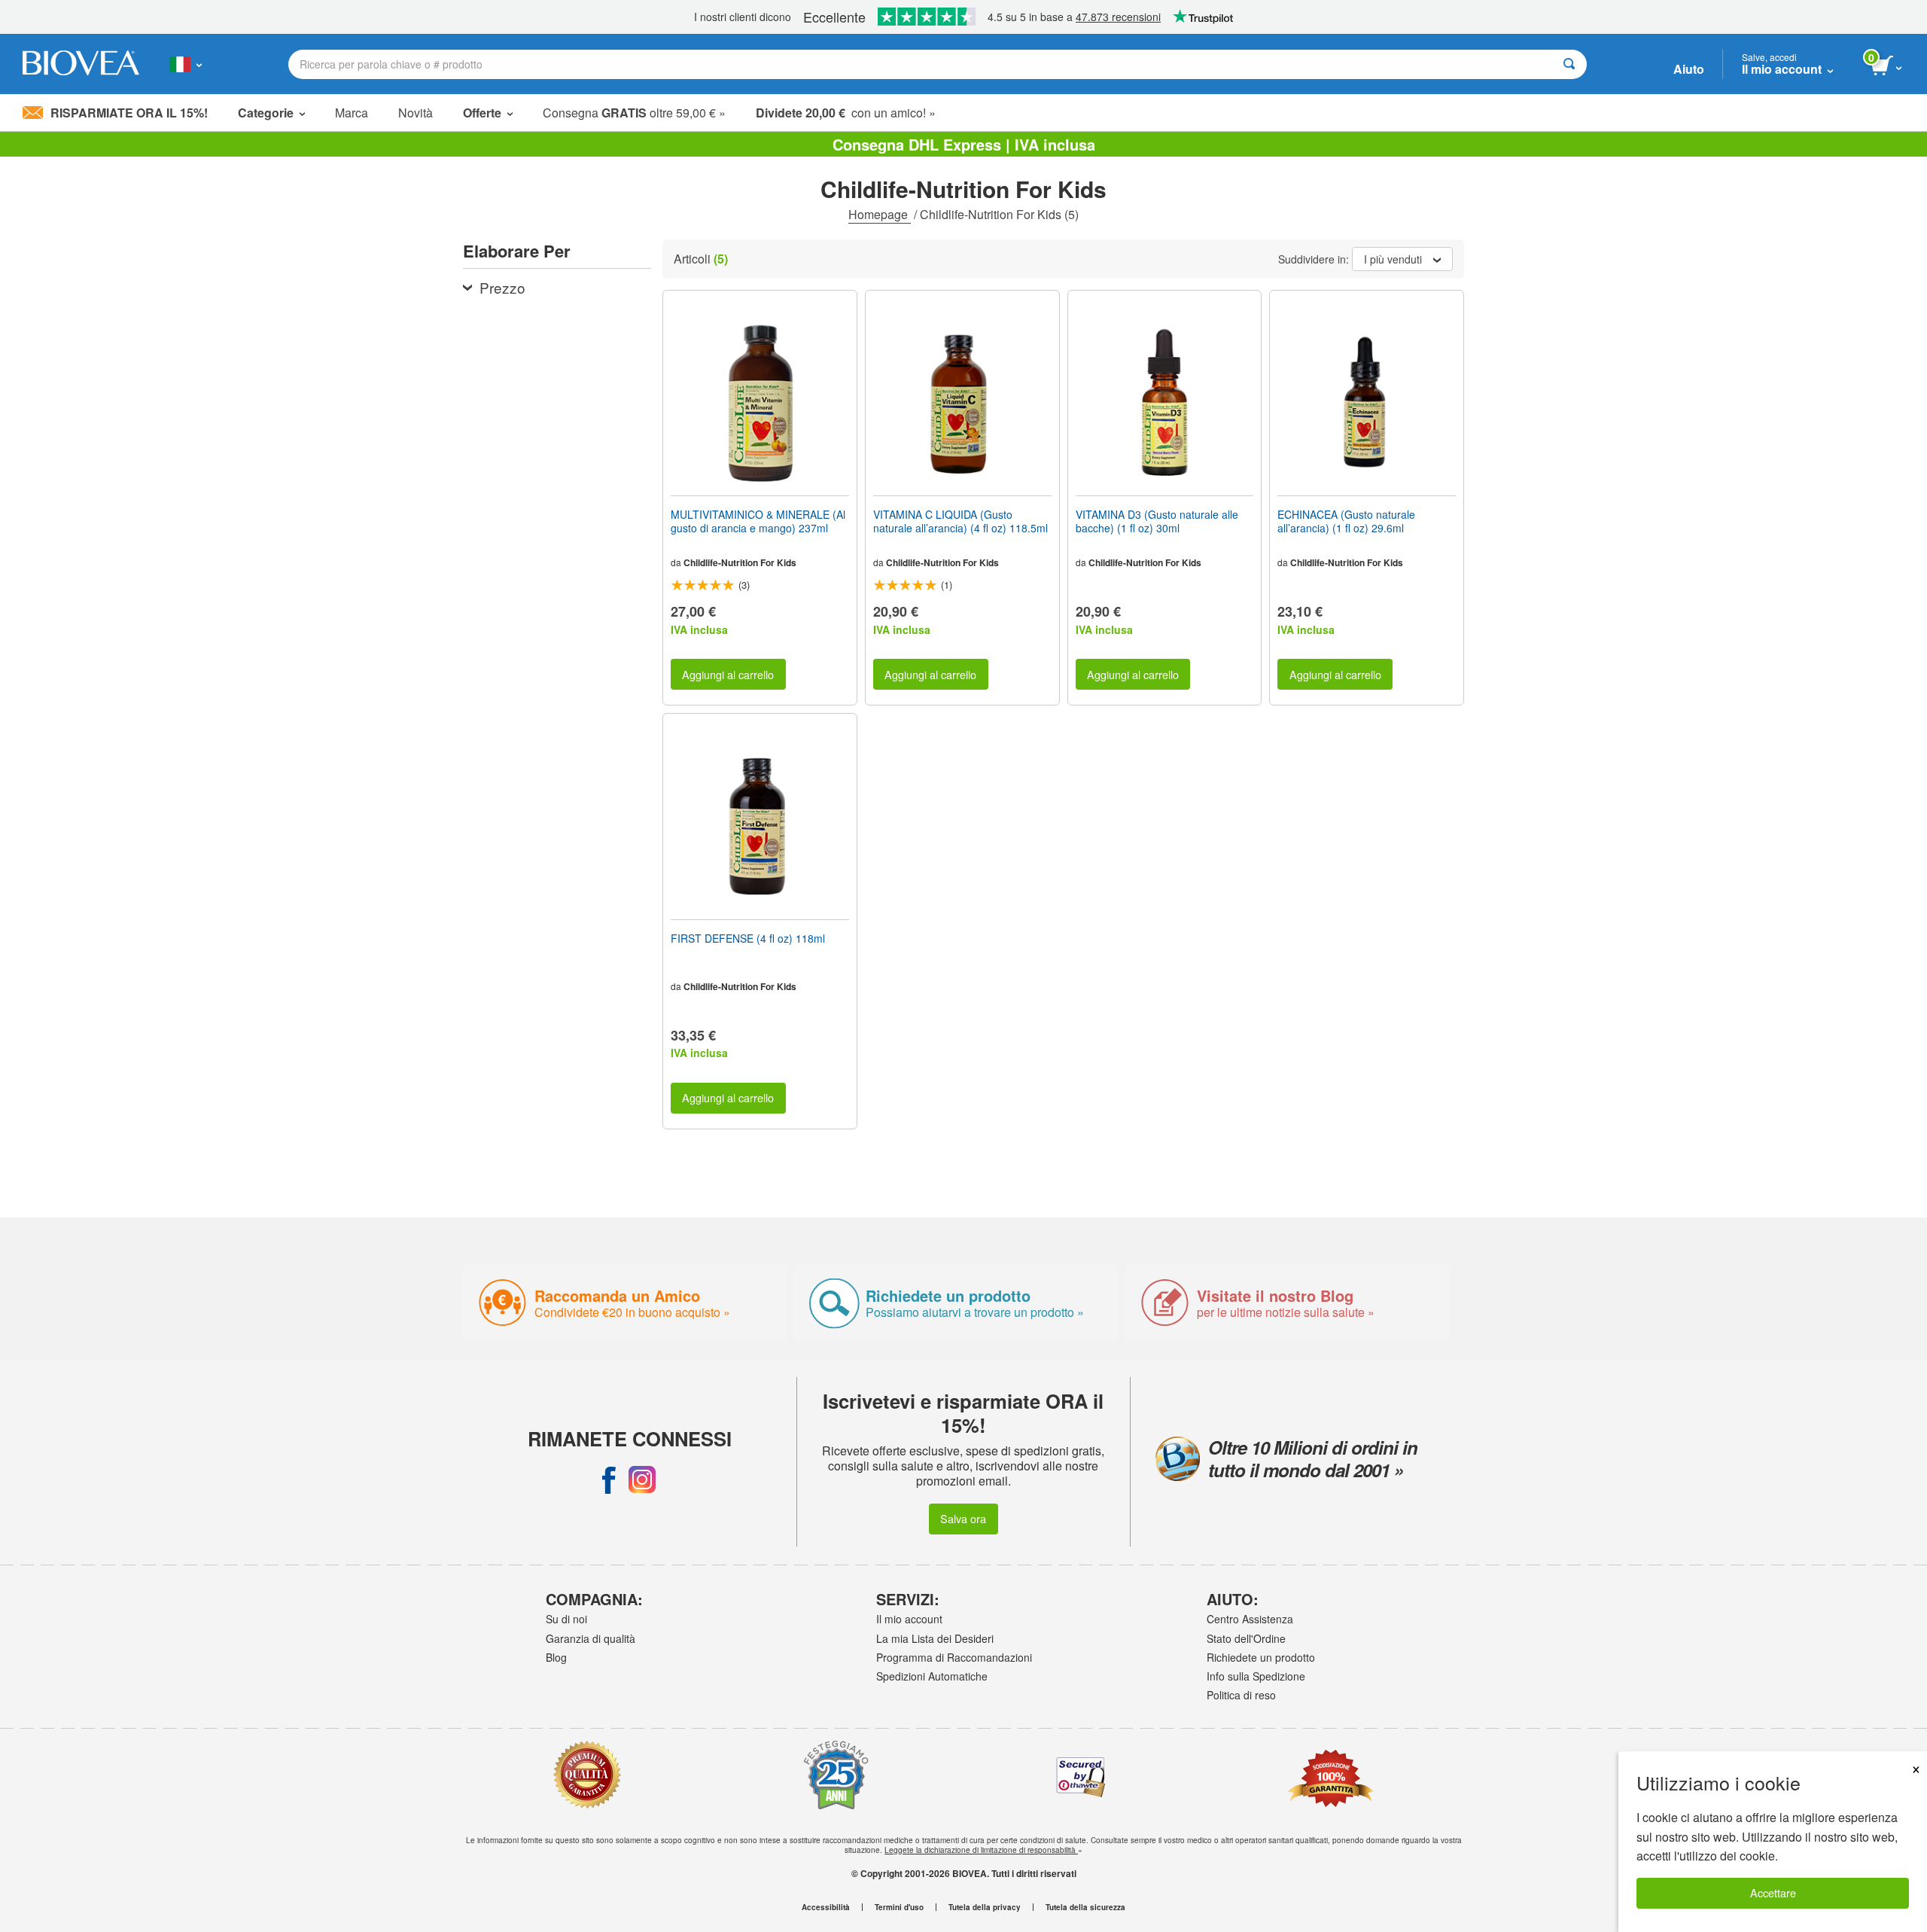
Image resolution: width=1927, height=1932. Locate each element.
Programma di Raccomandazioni (954, 1657)
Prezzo (502, 287)
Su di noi (566, 1619)
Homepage (880, 214)
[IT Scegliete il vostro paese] (186, 64)
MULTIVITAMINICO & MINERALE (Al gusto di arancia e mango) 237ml (758, 521)
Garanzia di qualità (591, 1638)
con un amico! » (846, 113)
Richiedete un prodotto (1261, 1657)
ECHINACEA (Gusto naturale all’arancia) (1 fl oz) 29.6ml (1346, 521)
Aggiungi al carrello (728, 674)
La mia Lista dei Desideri (935, 1638)
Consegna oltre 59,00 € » (634, 113)
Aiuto (1689, 69)
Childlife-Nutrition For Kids (740, 562)
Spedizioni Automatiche (932, 1676)
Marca (352, 113)
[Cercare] (1569, 64)
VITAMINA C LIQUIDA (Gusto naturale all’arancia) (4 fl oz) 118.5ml (960, 521)
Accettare (1773, 1892)
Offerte (482, 113)
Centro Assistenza (1250, 1619)
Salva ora (963, 1518)
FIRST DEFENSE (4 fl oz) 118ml (748, 938)
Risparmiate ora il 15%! (129, 113)
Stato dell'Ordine (1246, 1638)
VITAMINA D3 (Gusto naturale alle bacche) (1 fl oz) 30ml (1157, 521)
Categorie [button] (266, 113)
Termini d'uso (899, 1907)
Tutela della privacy (985, 1907)
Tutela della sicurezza (1085, 1907)
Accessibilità (826, 1907)
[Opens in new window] (609, 1479)
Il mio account (909, 1619)
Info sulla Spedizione (1256, 1676)
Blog (556, 1657)
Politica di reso (1241, 1695)
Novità (416, 113)
